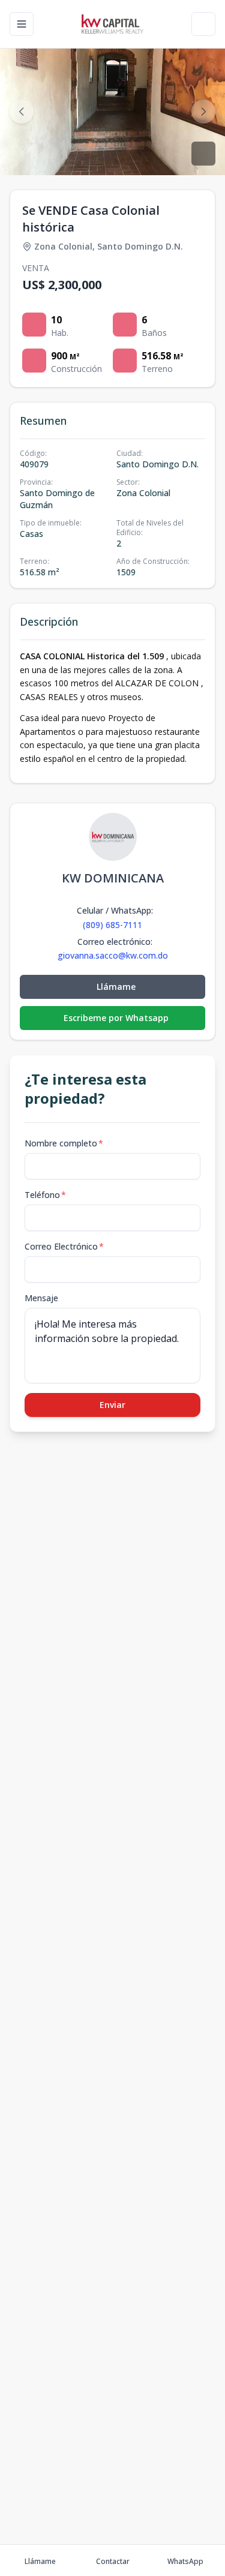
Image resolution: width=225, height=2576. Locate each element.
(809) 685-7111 (112, 925)
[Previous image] (22, 112)
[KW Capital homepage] (112, 24)
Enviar (112, 1405)
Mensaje (41, 1298)
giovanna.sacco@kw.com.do (113, 956)
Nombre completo (64, 1143)
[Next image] (203, 112)
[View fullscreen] (203, 154)
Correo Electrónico (64, 1246)
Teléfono (45, 1195)
